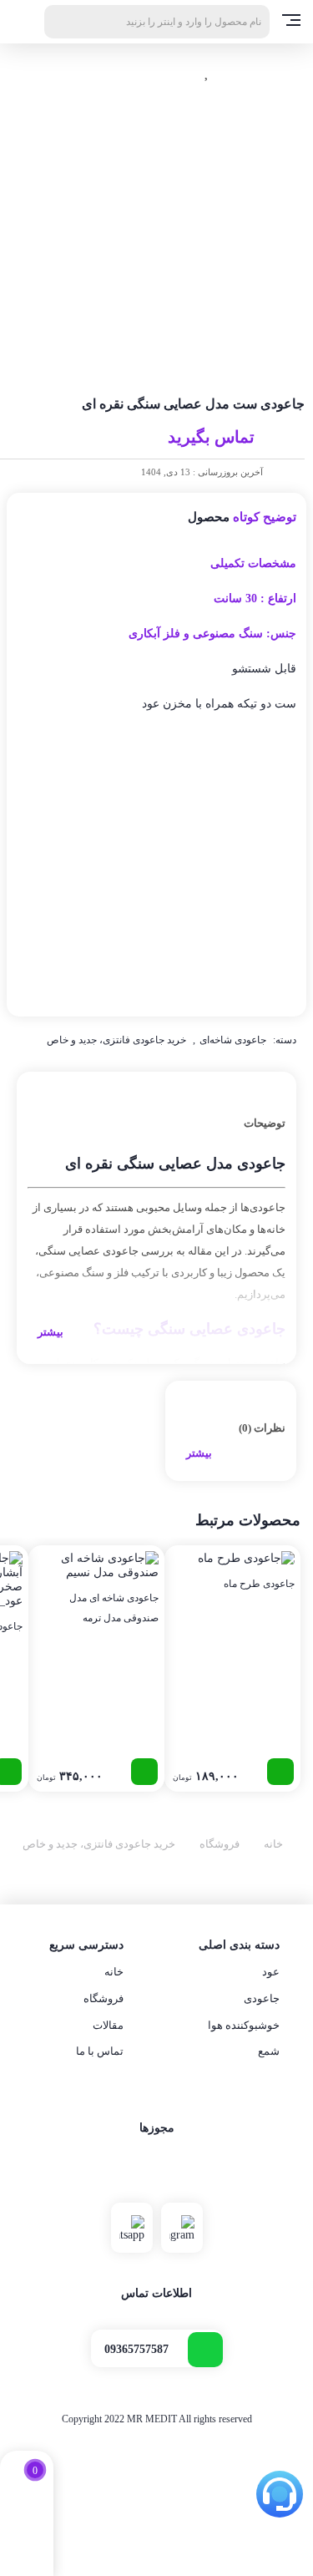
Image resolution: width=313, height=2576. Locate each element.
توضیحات (265, 1123)
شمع (269, 2051)
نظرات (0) (262, 1428)
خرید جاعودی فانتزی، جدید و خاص (116, 1040)
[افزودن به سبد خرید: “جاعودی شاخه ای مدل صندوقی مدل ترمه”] (144, 1772)
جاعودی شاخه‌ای (233, 1040)
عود (271, 1972)
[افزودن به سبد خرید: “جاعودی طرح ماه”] (280, 1772)
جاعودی (262, 1998)
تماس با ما (100, 2051)
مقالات (108, 2025)
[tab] (156, 1218)
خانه (273, 1844)
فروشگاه (220, 1844)
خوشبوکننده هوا (244, 2025)
